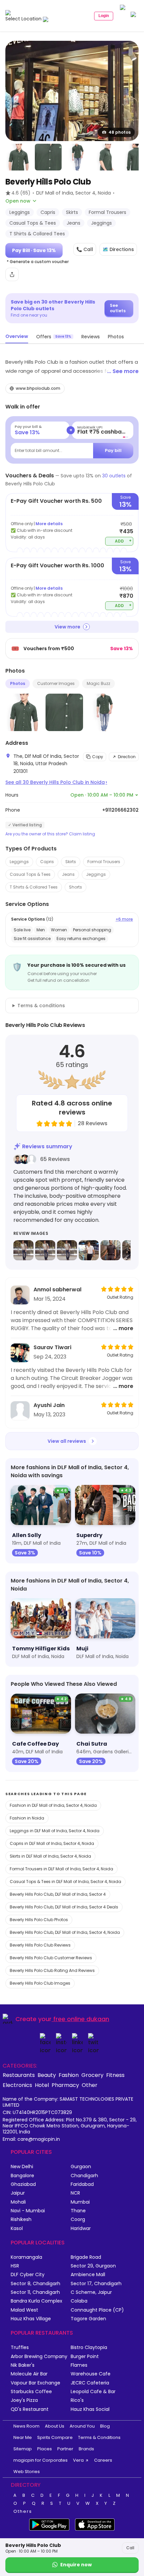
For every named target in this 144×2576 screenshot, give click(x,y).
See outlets (118, 308)
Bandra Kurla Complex (37, 2301)
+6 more (124, 919)
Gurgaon (81, 2167)
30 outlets (114, 476)
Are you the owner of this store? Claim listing (50, 834)
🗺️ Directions (118, 249)
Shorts (76, 887)
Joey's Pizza (24, 2400)
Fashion (69, 2075)
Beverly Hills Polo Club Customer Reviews (51, 1958)
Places (45, 2449)
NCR (75, 2193)
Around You (82, 2426)
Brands (86, 2449)
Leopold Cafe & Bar (93, 2392)
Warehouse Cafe (91, 2374)
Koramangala (26, 2257)
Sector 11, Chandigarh (35, 2292)
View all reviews (67, 1441)
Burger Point (85, 2357)
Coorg (78, 2219)
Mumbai (80, 2202)
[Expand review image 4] (89, 1250)
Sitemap (23, 2449)
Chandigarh (84, 2176)
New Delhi (22, 2167)
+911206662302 (120, 810)
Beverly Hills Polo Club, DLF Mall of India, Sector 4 (58, 1894)
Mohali (18, 2202)
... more (123, 1328)
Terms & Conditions (99, 2437)
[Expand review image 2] (45, 1250)
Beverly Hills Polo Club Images (40, 1983)
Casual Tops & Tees (30, 874)
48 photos (120, 132)
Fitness (115, 2075)
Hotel (42, 2085)
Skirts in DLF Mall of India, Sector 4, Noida (50, 1856)
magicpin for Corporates (41, 2460)
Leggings (19, 862)
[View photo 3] (48, 157)
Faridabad (82, 2184)
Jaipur (18, 2193)
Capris (47, 862)
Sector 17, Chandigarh (96, 2284)
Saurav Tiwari (52, 1347)
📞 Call (85, 249)
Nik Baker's (23, 2365)
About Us (55, 2426)
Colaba (79, 2301)
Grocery (92, 2075)
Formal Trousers (104, 862)
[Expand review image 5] (111, 1250)
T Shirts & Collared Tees (34, 887)
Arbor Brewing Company (39, 2357)
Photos (18, 683)
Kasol (17, 2229)
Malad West (24, 2310)
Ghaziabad (23, 2184)
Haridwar (81, 2229)
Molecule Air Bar (29, 2374)
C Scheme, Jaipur (91, 2292)
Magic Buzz (98, 683)
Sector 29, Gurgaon (93, 2266)
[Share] (12, 274)
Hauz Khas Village (31, 2319)
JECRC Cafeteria (90, 2383)
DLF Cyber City (28, 2275)
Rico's (77, 2400)
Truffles (20, 2348)
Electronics (17, 2085)
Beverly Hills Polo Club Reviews (40, 1945)
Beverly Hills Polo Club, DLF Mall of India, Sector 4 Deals (64, 1907)
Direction (127, 757)
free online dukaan (81, 2019)
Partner (65, 2449)
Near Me (23, 2437)
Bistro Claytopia (89, 2348)
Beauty (47, 2075)
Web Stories (27, 2472)
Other (90, 2085)
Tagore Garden (88, 2319)
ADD (123, 541)
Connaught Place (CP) (97, 2310)
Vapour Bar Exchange (35, 2383)
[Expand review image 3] (67, 1250)
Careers (103, 2460)
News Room (26, 2426)
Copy (98, 757)
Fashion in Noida (27, 1818)
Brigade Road (86, 2257)
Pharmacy (65, 2085)
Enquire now (76, 2565)
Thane (78, 2211)
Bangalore (22, 2176)
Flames (79, 2365)
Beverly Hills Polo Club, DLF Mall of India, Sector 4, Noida (65, 1932)
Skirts (71, 862)
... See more (123, 371)
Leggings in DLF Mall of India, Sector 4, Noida (55, 1831)
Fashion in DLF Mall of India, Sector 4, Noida (53, 1805)
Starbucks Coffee (31, 2392)
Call (130, 2548)
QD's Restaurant (30, 2409)
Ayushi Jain (49, 1405)
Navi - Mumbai (28, 2211)
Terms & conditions (41, 1006)
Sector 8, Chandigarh (35, 2284)
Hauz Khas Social (90, 2409)
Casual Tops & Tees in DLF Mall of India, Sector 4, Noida (65, 1882)
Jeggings (96, 874)
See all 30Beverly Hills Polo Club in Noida (56, 782)
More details (49, 524)
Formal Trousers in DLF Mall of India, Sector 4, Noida (61, 1869)
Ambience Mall (88, 2275)
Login (104, 16)
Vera (78, 2460)
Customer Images (56, 683)
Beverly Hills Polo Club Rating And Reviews (52, 1970)
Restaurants (19, 2075)
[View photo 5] (107, 157)
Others (23, 2511)
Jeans (68, 874)
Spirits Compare (55, 2437)
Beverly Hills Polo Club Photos (39, 1920)
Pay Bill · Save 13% (34, 250)
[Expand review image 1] (23, 1250)
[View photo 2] (19, 157)
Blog (105, 2426)
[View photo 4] (78, 157)
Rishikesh (21, 2219)
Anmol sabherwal (57, 1290)
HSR (15, 2266)
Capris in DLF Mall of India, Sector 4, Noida (52, 1843)
